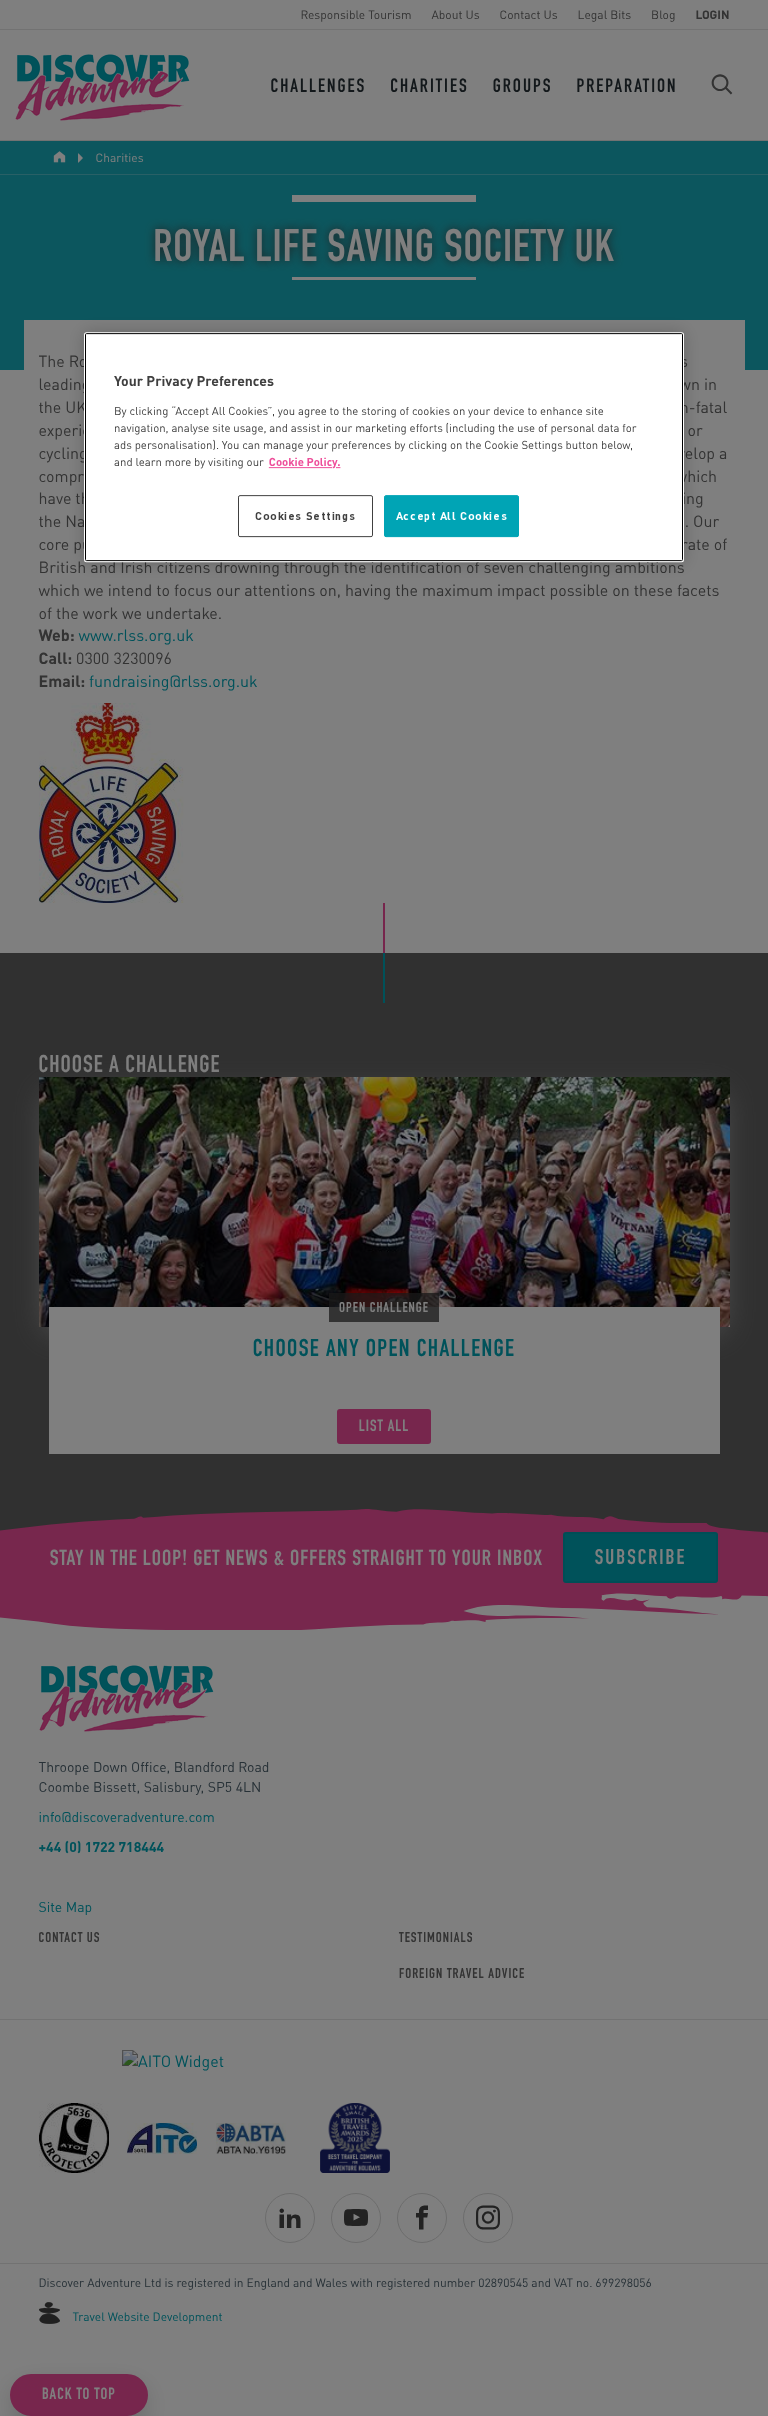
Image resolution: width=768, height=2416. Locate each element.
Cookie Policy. (305, 461)
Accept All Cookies (451, 515)
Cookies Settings (305, 515)
